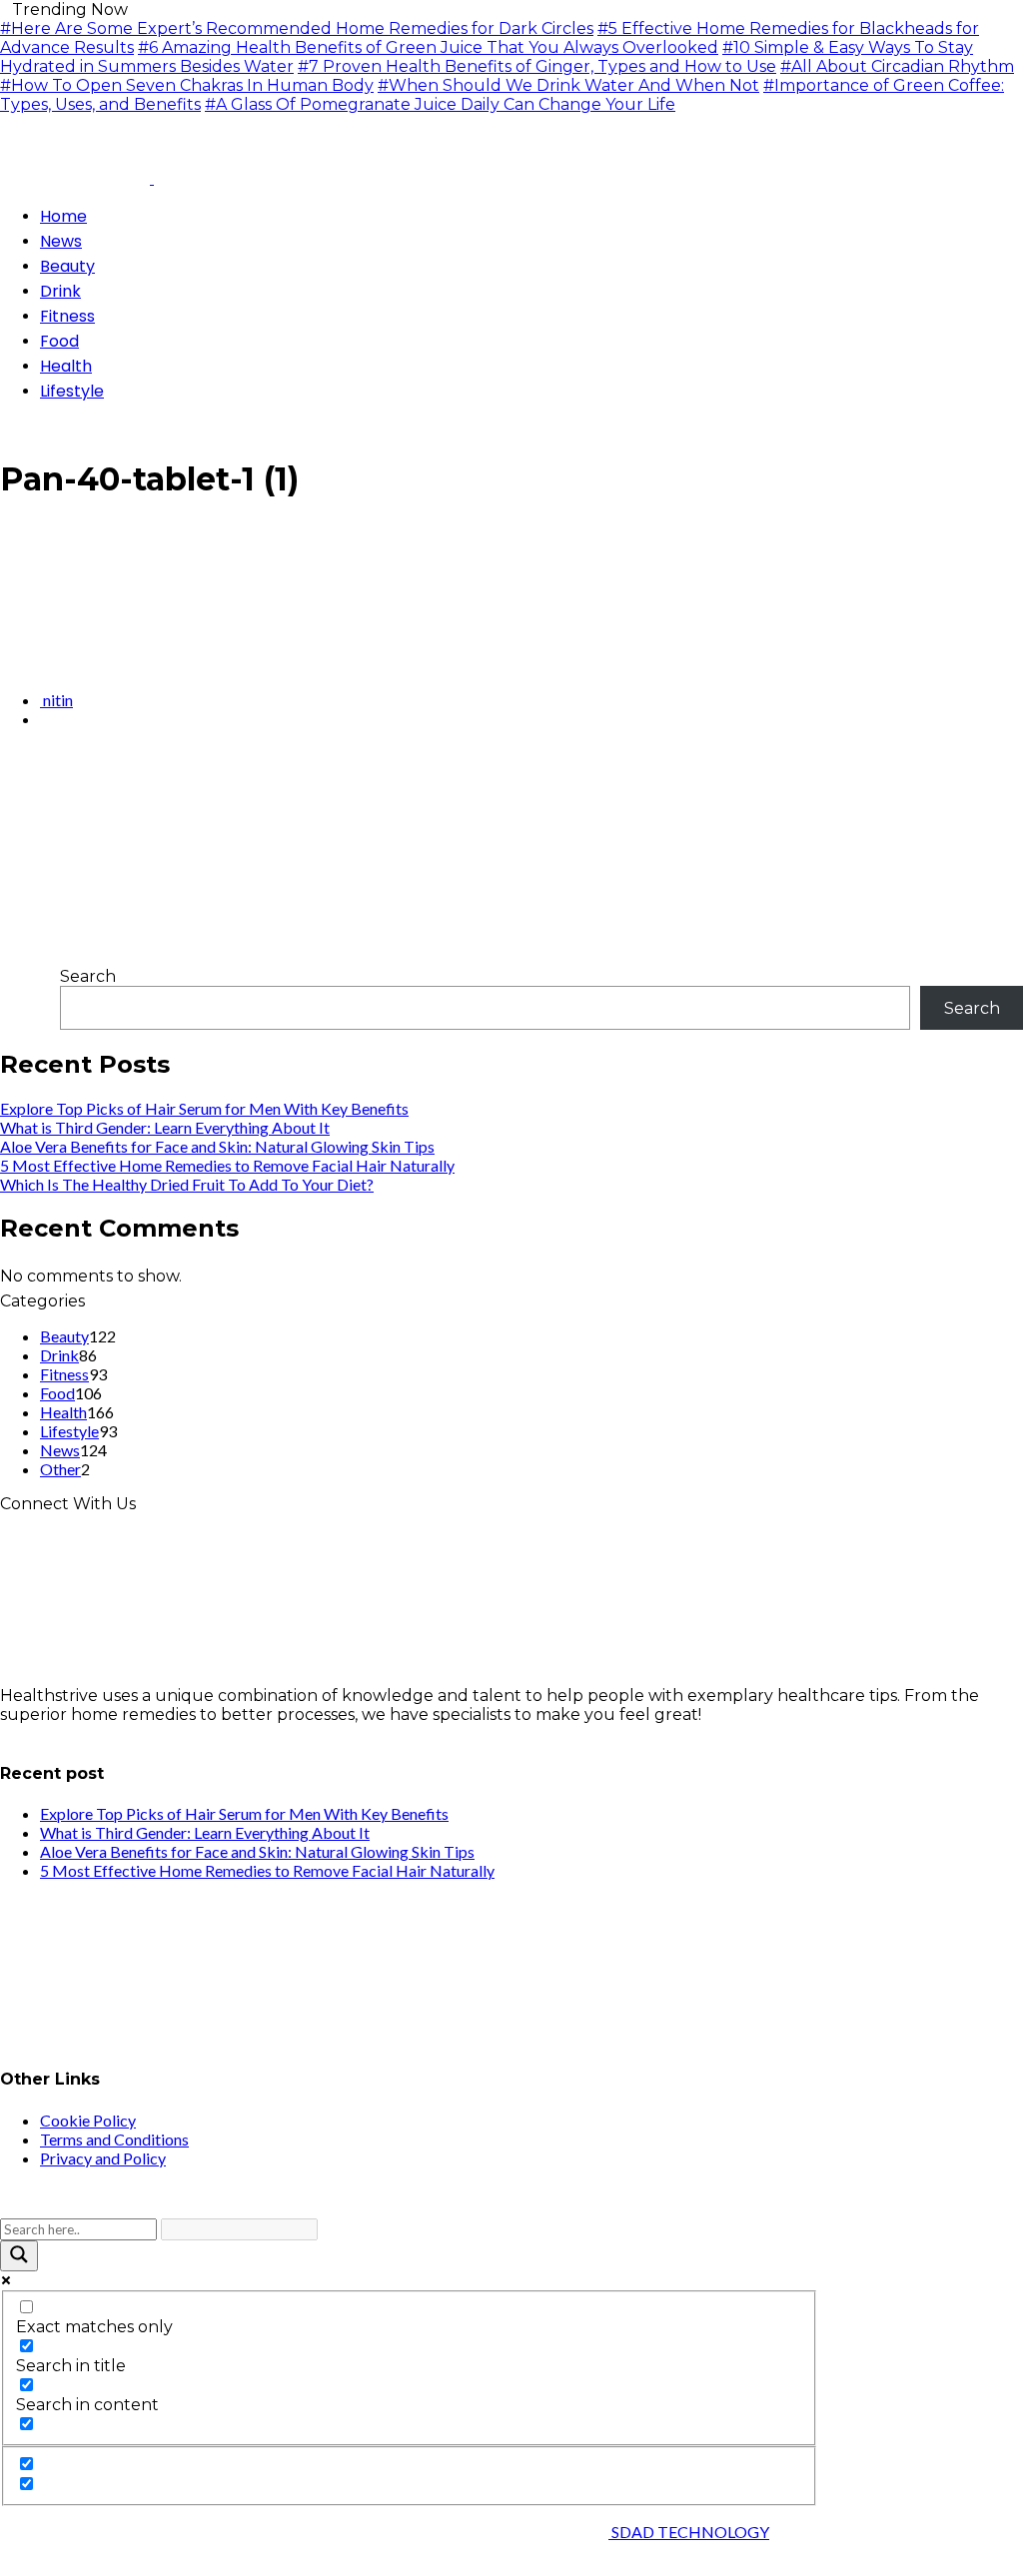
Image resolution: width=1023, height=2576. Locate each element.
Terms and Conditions (114, 2139)
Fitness (64, 1374)
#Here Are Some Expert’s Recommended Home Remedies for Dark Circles (297, 28)
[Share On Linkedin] (54, 773)
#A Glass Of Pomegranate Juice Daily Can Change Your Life (440, 104)
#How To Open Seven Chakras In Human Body (187, 85)
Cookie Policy (88, 2120)
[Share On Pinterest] (38, 773)
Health (63, 1412)
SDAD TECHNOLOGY (689, 2532)
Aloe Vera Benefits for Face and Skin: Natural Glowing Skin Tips (217, 1146)
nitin (56, 700)
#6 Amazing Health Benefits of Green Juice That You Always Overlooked (428, 47)
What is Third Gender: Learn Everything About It (165, 1127)
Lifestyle (69, 1431)
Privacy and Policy (103, 2158)
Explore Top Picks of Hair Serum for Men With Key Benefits (204, 1108)
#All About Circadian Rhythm (897, 66)
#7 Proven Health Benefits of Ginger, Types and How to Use (537, 66)
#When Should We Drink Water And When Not (568, 85)
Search (88, 976)
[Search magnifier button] (19, 2256)
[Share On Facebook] (6, 773)
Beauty (64, 1336)
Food (57, 1393)
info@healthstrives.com (94, 1733)
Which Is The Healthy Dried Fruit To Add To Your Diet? (187, 1184)
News (60, 1450)
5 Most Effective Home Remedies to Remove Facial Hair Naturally (227, 1165)
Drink (59, 1355)
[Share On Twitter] (22, 773)
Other (60, 1469)
